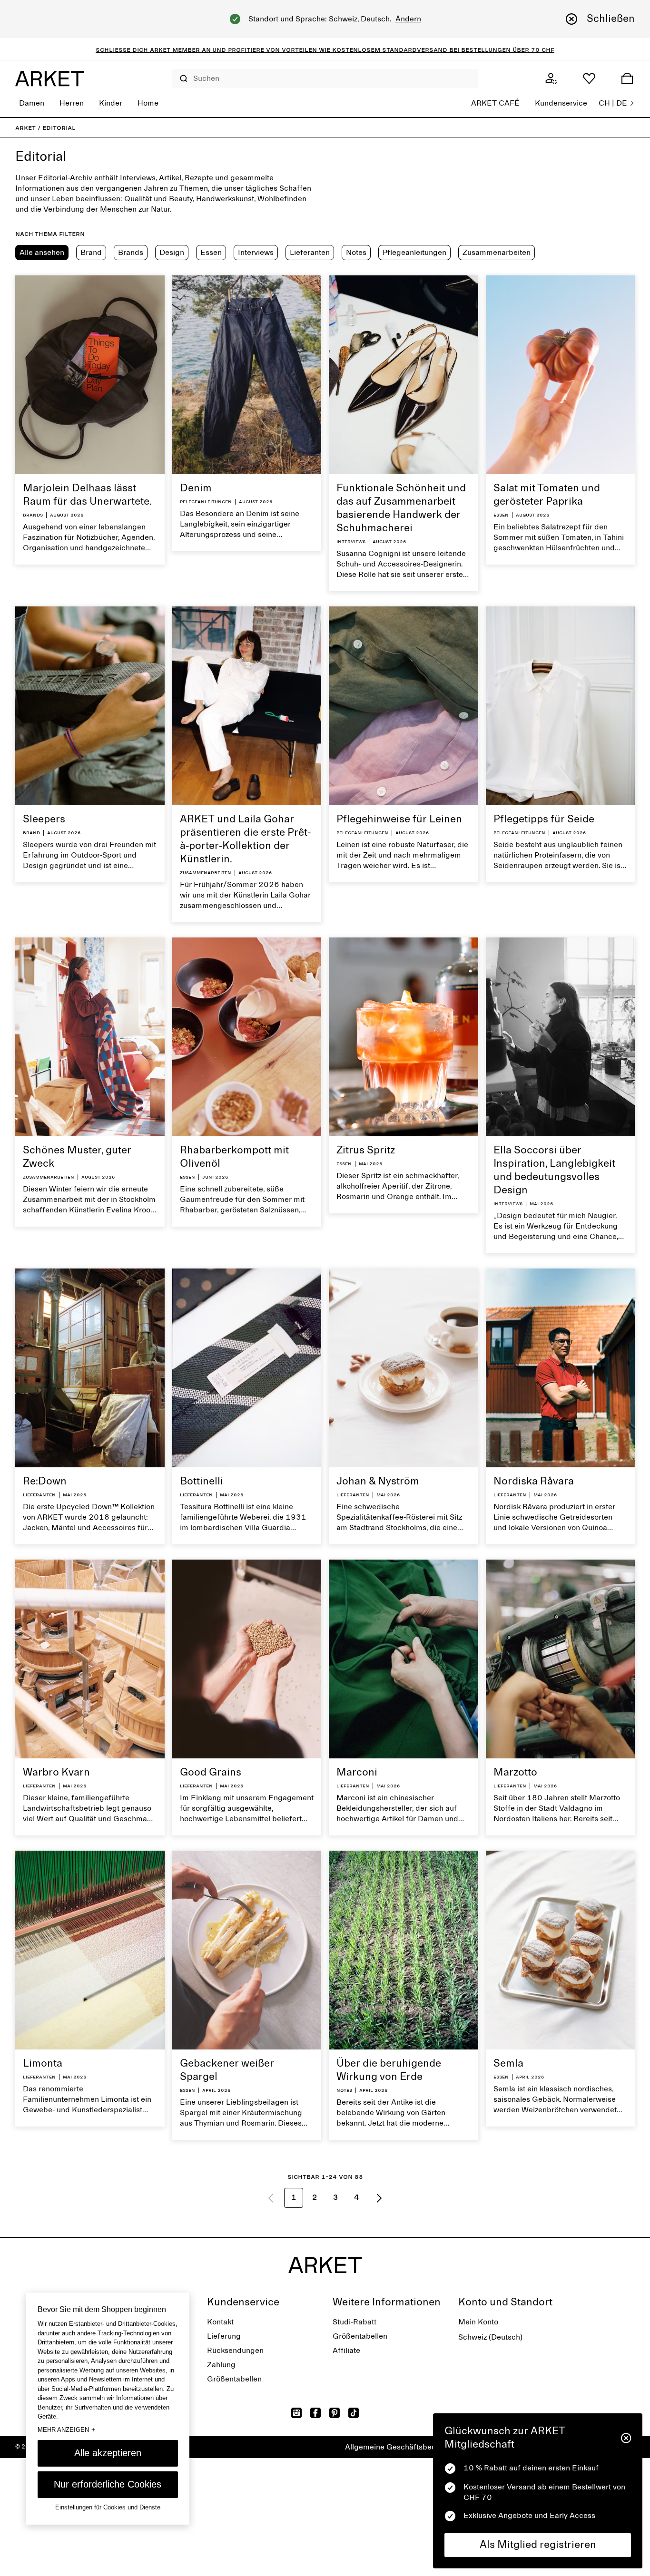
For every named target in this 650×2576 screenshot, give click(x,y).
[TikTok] (354, 2413)
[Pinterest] (335, 2413)
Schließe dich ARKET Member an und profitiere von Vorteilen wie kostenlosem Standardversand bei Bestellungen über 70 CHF (325, 49)
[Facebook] (315, 2413)
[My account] (551, 78)
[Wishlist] (589, 78)
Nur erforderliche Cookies (108, 2484)
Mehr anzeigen (66, 2430)
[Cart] (627, 78)
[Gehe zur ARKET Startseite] (49, 78)
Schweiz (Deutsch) (490, 2337)
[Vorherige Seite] (271, 2198)
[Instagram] (296, 2413)
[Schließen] (626, 2438)
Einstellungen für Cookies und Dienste (108, 2507)
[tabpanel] (325, 1247)
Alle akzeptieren (108, 2453)
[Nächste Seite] (379, 2198)
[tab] (42, 253)
